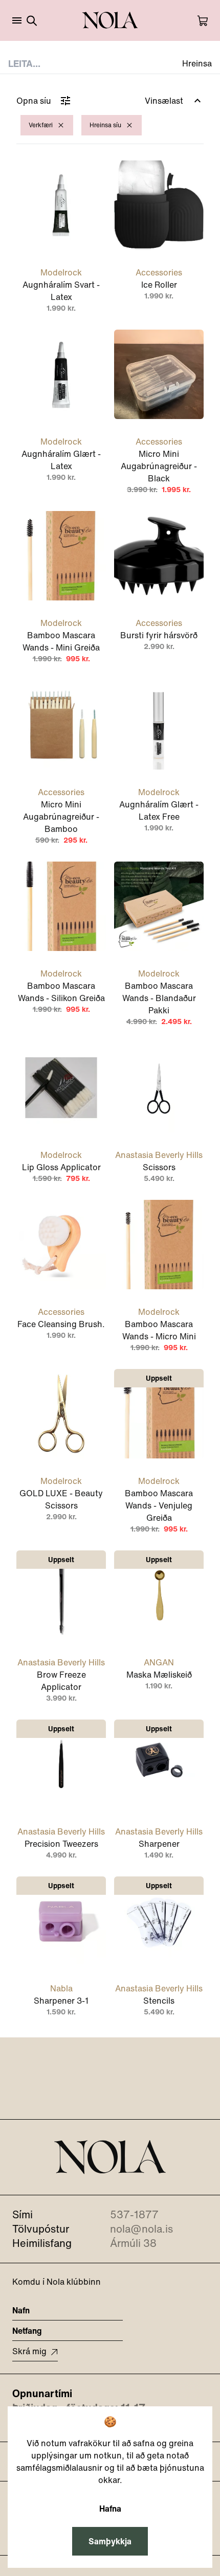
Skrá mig (29, 2351)
